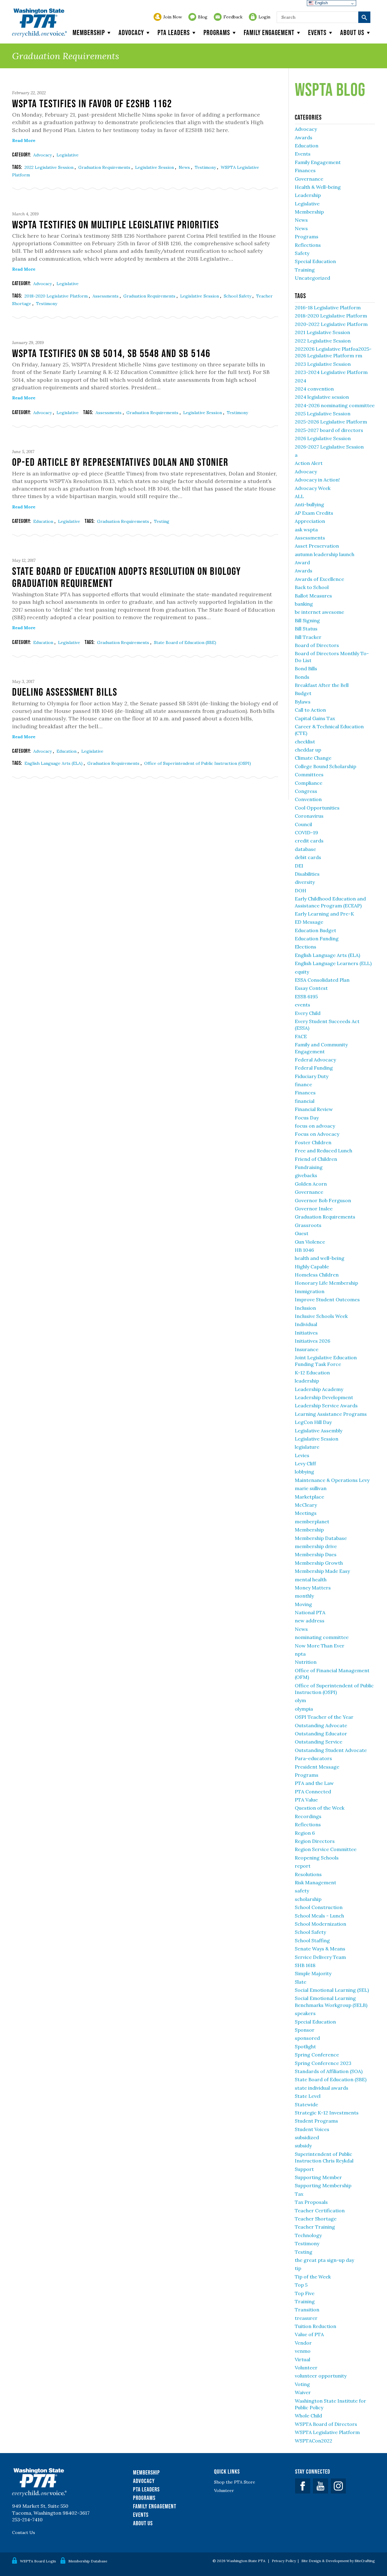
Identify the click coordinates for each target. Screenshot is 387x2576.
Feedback (233, 17)
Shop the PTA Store (235, 2482)
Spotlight (305, 2046)
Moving (303, 1604)
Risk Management (315, 1882)
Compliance (309, 783)
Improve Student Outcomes (327, 1299)
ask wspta (306, 530)
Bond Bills (306, 668)
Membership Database (321, 1538)
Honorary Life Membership (326, 1283)
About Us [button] (352, 32)
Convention (308, 799)
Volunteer (306, 2368)
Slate (301, 1982)
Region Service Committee (326, 1849)
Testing (162, 521)
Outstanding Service (319, 1742)
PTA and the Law (314, 1783)
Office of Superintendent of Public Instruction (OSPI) (198, 763)
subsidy (303, 2146)
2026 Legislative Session (323, 438)
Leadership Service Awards (326, 1406)
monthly (304, 1596)
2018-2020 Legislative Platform (57, 296)
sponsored (307, 2038)
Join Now (173, 17)
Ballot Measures (313, 596)
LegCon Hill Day (313, 1422)
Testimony (206, 167)
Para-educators (313, 1758)
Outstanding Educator (321, 1734)
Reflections (308, 245)
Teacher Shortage (316, 2219)
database (305, 849)
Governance (309, 179)
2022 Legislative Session (50, 167)
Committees (309, 774)
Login (264, 17)
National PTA (310, 1612)
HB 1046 (304, 1250)
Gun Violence (310, 1242)
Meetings (306, 1513)
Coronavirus (309, 816)
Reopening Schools (317, 1858)
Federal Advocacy (315, 1060)
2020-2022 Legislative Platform (331, 324)
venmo (303, 2351)
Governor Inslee (314, 1209)
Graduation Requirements (105, 167)
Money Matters (313, 1588)
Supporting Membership (323, 2185)
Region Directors (315, 1841)
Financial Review (314, 1109)
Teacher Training (315, 2227)
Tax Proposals (311, 2202)
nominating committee (322, 1637)
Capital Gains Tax (315, 718)
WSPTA (39, 23)
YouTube (320, 2486)
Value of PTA (309, 2334)
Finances (305, 170)
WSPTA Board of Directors (326, 2424)
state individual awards (322, 2088)
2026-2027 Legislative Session (329, 447)
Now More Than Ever (320, 1646)
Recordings (308, 1816)
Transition (307, 2310)
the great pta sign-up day (324, 2260)
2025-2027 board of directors (329, 430)
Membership (89, 32)
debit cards (308, 857)
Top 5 (301, 2285)
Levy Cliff (305, 1463)
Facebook (303, 2486)
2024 (301, 381)
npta (300, 1654)
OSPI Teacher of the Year (324, 1717)
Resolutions (308, 1874)
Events (317, 32)
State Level (308, 2096)
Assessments (106, 296)
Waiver (303, 2392)
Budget (303, 693)
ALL (299, 496)
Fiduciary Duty (312, 1076)
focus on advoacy (315, 1126)
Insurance (307, 1349)
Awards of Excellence (319, 579)
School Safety (238, 296)
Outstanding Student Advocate (331, 1750)
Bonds (302, 677)
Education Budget (315, 930)
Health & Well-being (318, 187)
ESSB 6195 (306, 997)
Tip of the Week (313, 2277)
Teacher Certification (320, 2211)
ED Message (309, 922)
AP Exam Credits (314, 513)
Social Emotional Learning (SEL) (332, 1990)
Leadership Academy (319, 1389)
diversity (305, 882)
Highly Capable (312, 1267)
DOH (301, 890)
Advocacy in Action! (317, 480)
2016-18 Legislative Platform (328, 308)
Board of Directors (317, 645)
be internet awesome (319, 612)
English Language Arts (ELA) (54, 763)
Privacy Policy (284, 2561)
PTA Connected (313, 1792)
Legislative (68, 155)
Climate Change (313, 758)
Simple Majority (313, 1973)
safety (302, 1891)
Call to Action (310, 710)
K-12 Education (312, 1373)
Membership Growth (319, 1563)
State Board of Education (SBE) (185, 642)
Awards (304, 137)
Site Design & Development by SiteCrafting (338, 2561)
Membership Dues (316, 1554)
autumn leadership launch (325, 554)
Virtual (302, 2359)
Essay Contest (311, 988)
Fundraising (309, 1167)
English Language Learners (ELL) (333, 963)
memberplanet (312, 1521)
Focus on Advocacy (317, 1134)
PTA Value (306, 1800)
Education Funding (317, 939)
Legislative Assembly (319, 1431)
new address (310, 1621)
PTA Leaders (174, 32)
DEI (299, 866)
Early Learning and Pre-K (324, 914)
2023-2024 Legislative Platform (331, 372)
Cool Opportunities (317, 808)
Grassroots (308, 1225)
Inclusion (305, 1308)
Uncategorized (312, 278)
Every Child (308, 1013)
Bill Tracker (308, 637)
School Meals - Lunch (319, 1916)
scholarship (308, 1899)
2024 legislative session (322, 397)
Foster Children (313, 1142)
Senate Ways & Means (320, 1949)
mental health (311, 1579)
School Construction (319, 1907)
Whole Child (308, 2416)
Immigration (310, 1291)
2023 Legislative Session (323, 364)
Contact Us (24, 2533)
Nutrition (306, 1662)
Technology (308, 2235)
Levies (302, 1455)
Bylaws (303, 702)
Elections (306, 947)
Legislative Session (155, 167)
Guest (302, 1233)
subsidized (307, 2137)
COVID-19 (306, 832)
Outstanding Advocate (321, 1725)
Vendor (303, 2343)
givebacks (306, 1175)
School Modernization (320, 1924)
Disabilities (307, 874)
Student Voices (312, 2129)
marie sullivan (311, 1488)
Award (302, 562)
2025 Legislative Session (323, 414)
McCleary (306, 1505)
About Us (143, 2523)
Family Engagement (269, 32)
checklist (305, 742)
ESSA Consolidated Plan (322, 980)
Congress (306, 791)
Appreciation (310, 521)
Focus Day (307, 1118)
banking (304, 604)
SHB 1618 (305, 1965)
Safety (302, 253)
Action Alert (309, 463)
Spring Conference (317, 2055)
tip (298, 2268)
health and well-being (320, 1258)
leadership (307, 1381)
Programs (217, 32)
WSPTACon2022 (314, 2441)
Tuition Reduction (315, 2326)
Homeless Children (317, 1275)
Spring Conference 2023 (323, 2063)
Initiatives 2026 (312, 1341)
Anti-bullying (309, 504)
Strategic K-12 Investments (327, 2113)
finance (303, 1084)
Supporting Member (318, 2177)
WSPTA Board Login (38, 2561)
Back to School (312, 587)
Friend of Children (316, 1159)
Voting (302, 2384)
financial (305, 1101)
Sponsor (305, 2030)
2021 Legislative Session (322, 332)
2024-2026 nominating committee (335, 405)
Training (305, 270)
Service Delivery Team (320, 1957)
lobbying (304, 1472)
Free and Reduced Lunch (324, 1151)
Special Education (315, 261)
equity (302, 972)
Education (44, 521)
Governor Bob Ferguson (323, 1200)
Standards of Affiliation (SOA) (329, 2071)
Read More (24, 140)
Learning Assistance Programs (331, 1414)
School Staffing (312, 1940)
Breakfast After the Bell (322, 685)
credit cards (309, 841)
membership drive (316, 1546)
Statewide (306, 2104)
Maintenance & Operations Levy (332, 1480)
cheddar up (308, 750)
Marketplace (309, 1497)
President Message (317, 1767)
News (185, 167)
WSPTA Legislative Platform (327, 2432)
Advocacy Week (313, 488)
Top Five (305, 2293)
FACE (301, 1036)
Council (303, 824)
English (321, 3)
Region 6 (305, 1833)
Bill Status (306, 629)
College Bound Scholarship (325, 766)
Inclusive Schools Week (321, 1316)
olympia (304, 1709)
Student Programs (316, 2121)
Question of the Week (320, 1808)
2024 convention (314, 389)
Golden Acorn (311, 1184)
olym (300, 1700)
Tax (299, 2194)
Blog (203, 17)
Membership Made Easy (322, 1571)
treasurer (306, 2318)
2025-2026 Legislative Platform (331, 422)
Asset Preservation (317, 546)
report (303, 1866)
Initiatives (306, 1333)
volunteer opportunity (321, 2376)
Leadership (308, 195)
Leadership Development (324, 1397)
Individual (306, 1324)
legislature (307, 1447)
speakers (305, 2013)
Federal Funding (314, 1068)
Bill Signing (307, 620)
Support (304, 2169)
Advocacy (131, 32)
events (302, 1005)
